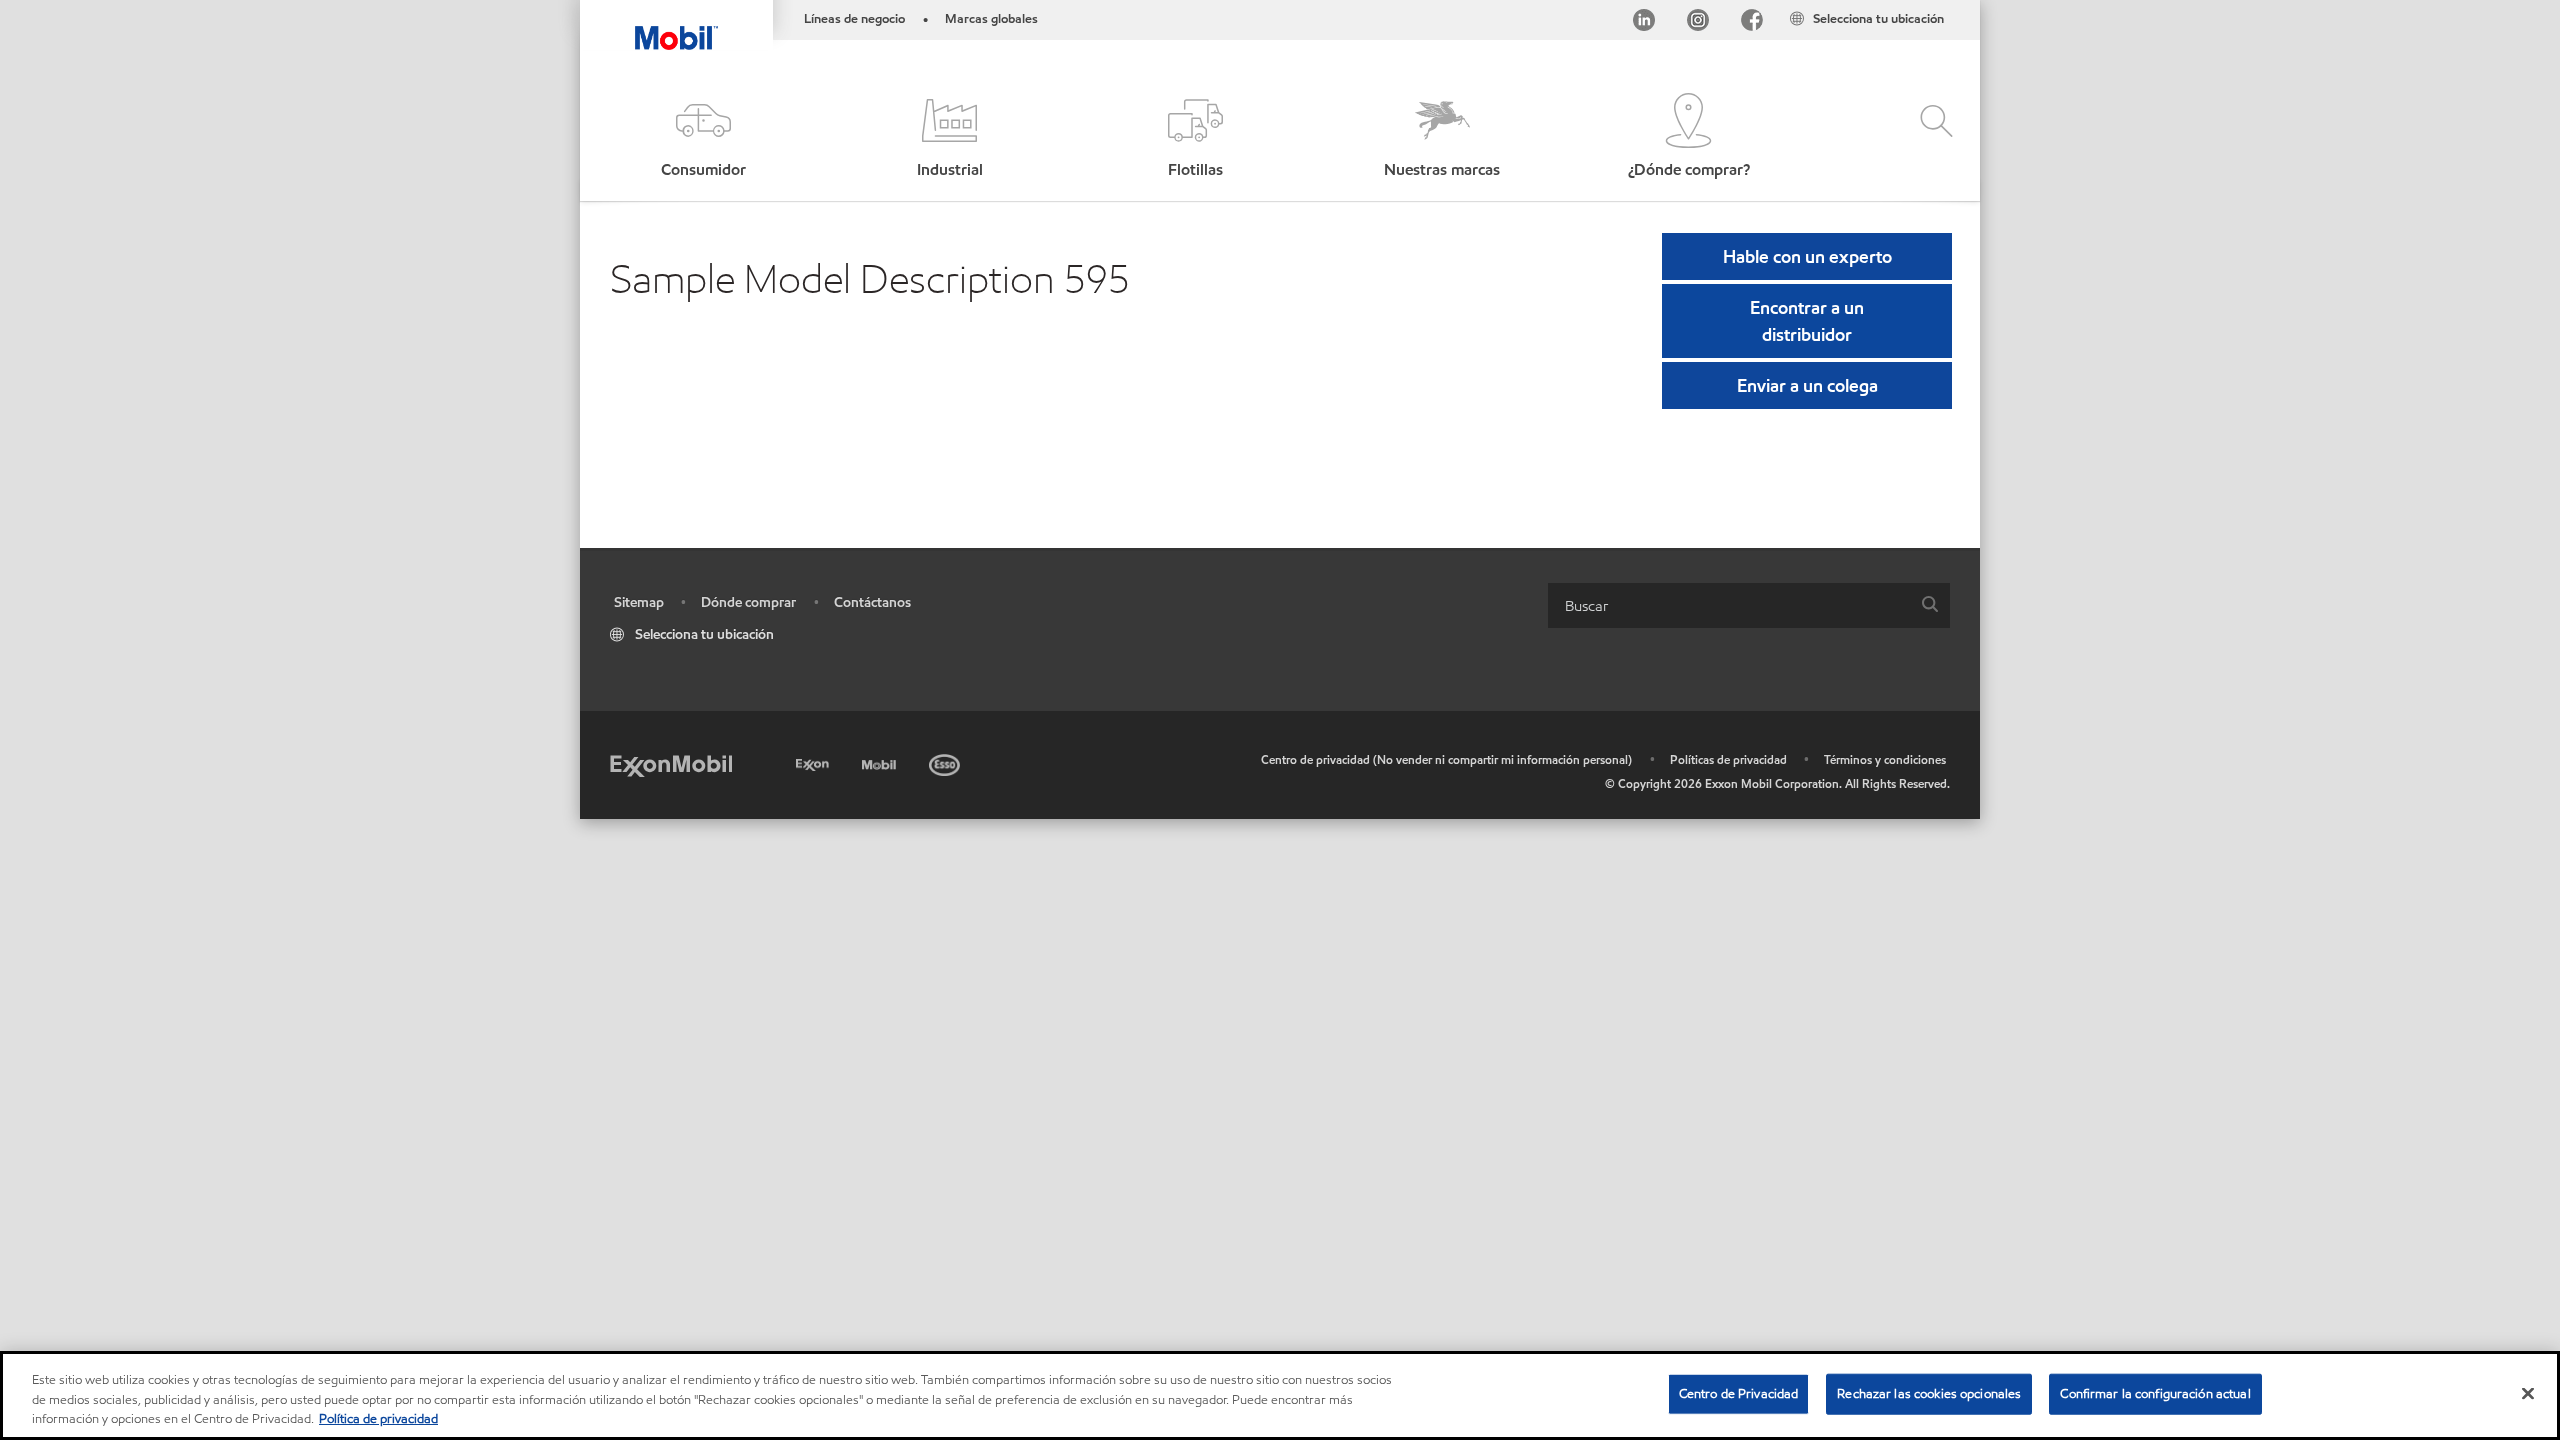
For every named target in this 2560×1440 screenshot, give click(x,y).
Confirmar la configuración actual (2155, 1393)
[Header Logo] (676, 25)
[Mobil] (881, 761)
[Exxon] (814, 761)
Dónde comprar (748, 602)
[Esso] (946, 761)
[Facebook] (1752, 23)
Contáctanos (872, 602)
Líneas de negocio (854, 19)
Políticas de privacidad (1728, 759)
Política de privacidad (378, 1419)
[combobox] (1749, 605)
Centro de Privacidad (1739, 1393)
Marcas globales (991, 19)
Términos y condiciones (1885, 759)
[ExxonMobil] (671, 764)
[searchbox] (1729, 605)
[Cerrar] (2528, 1393)
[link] (1962, 5)
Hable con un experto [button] (1807, 256)
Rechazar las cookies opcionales (1929, 1393)
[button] (703, 137)
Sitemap (639, 602)
